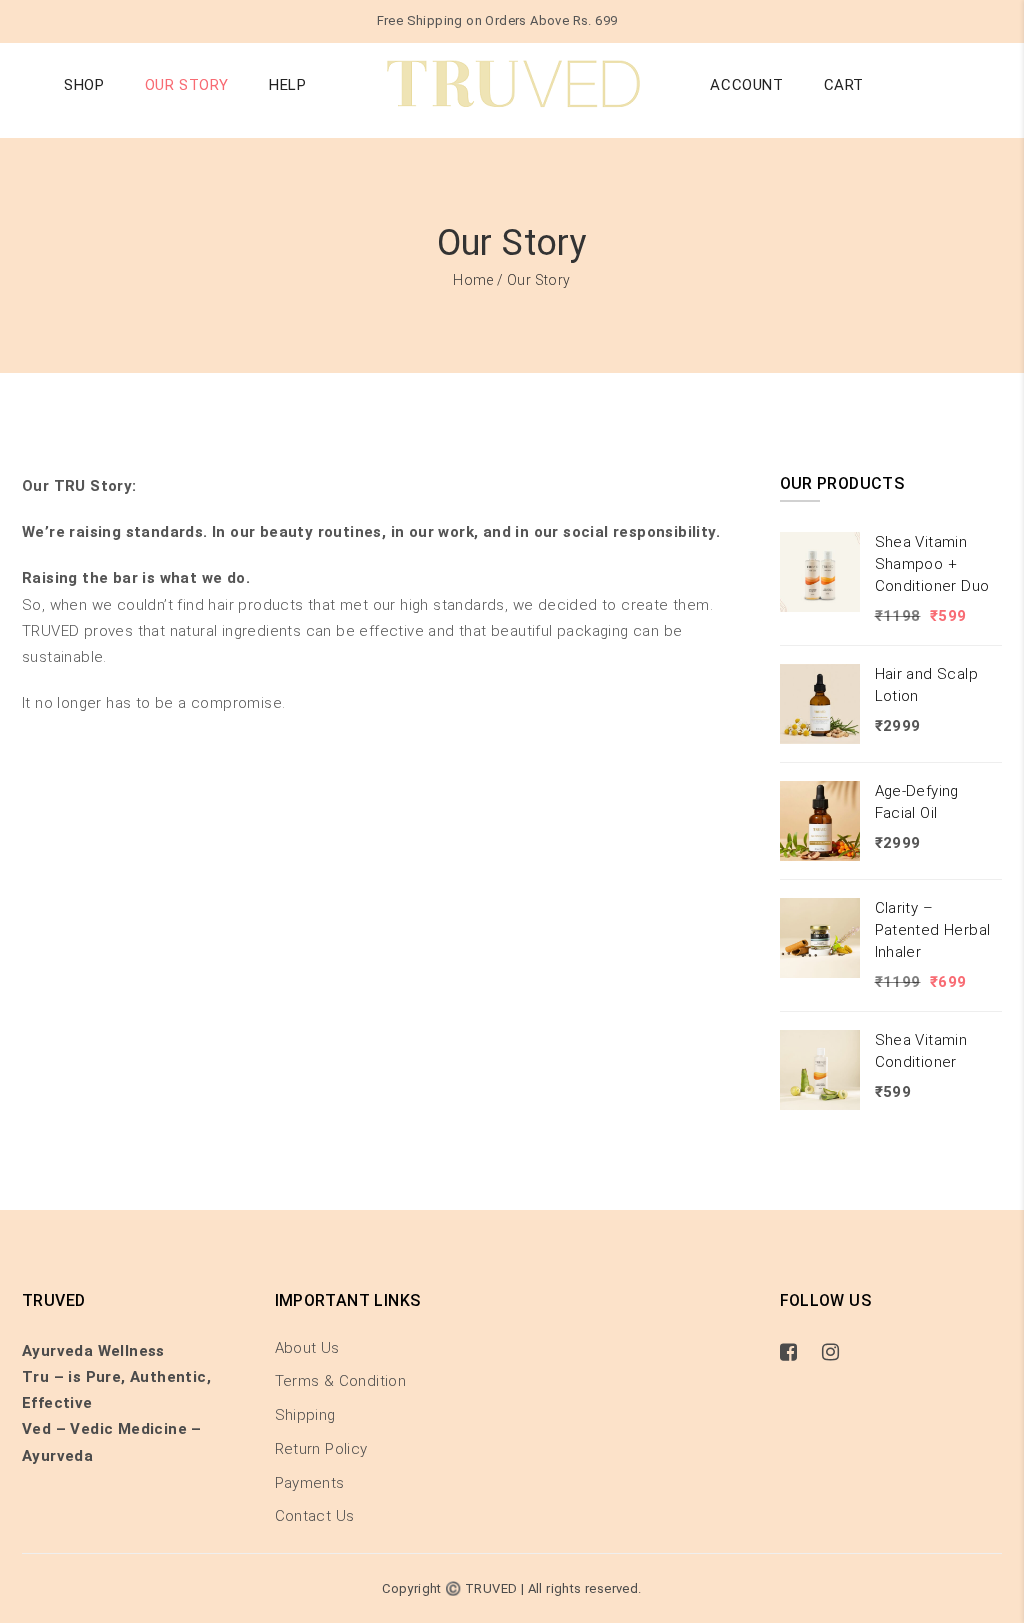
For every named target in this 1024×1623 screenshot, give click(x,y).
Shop (84, 85)
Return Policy (321, 1449)
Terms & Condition (341, 1381)
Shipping (305, 1415)
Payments (310, 1483)
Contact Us (315, 1516)
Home (473, 280)
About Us (307, 1348)
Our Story (187, 85)
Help (287, 85)
